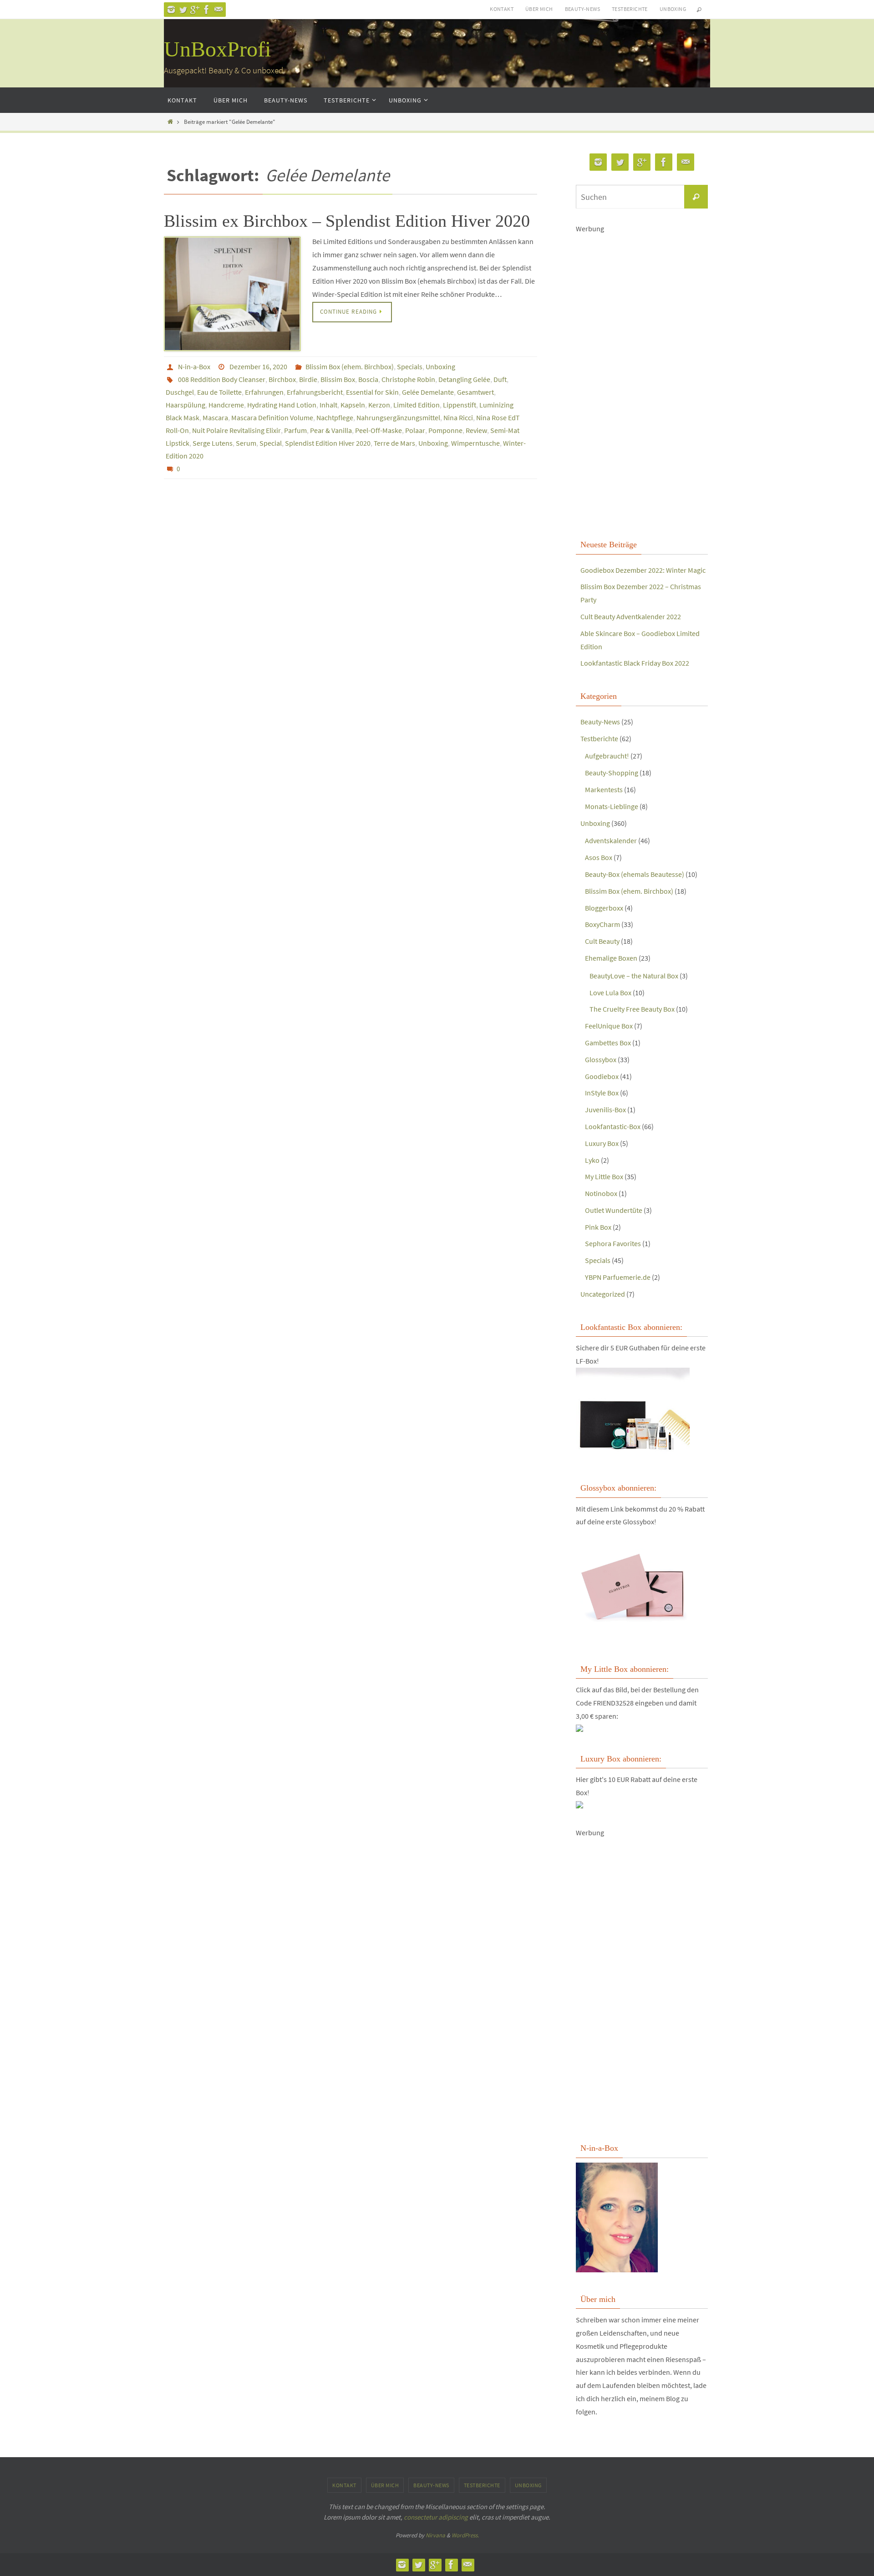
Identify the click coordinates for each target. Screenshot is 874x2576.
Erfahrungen (264, 392)
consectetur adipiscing (436, 2517)
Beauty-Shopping (612, 773)
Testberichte (630, 9)
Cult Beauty (602, 941)
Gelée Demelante (428, 392)
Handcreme (226, 405)
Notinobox (601, 1193)
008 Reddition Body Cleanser (222, 379)
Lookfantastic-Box (613, 1126)
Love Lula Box (610, 993)
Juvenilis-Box (605, 1110)
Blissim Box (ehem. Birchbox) (350, 367)
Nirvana (435, 2535)
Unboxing (673, 9)
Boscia (368, 379)
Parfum (295, 430)
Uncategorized (603, 1294)
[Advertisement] (642, 372)
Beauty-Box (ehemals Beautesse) (635, 874)
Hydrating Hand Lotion (282, 405)
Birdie (308, 379)
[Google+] (195, 10)
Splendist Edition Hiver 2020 (328, 443)
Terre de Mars (394, 443)
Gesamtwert (475, 392)
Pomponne (445, 430)
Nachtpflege (335, 417)
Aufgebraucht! (607, 756)
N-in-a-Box (194, 367)
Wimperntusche (475, 443)
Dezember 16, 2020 (258, 367)
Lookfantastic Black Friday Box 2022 (635, 663)
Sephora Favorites (613, 1243)
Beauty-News (582, 9)
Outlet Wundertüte (614, 1210)
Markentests (604, 789)
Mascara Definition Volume (272, 417)
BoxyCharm (602, 924)
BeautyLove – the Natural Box (634, 976)
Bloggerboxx (604, 908)
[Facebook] (207, 10)
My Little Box (604, 1176)
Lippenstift (460, 405)
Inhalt (328, 405)
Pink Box (598, 1227)
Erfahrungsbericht (315, 392)
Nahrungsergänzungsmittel (398, 417)
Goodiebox (602, 1076)
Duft (500, 379)
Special (271, 443)
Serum (246, 443)
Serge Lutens (213, 443)
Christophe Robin (408, 379)
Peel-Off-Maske (379, 430)
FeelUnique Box (609, 1026)
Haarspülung (185, 405)
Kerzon (379, 405)
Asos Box (599, 857)
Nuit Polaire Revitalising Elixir (236, 430)
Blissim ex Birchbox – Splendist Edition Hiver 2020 (347, 221)
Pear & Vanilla (331, 430)
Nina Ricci (458, 417)
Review (476, 430)
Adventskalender (611, 840)
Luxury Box (602, 1143)
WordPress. (465, 2535)
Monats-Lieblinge (612, 806)
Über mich (539, 9)
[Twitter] (183, 10)
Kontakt (502, 9)
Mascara (215, 417)
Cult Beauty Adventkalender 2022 (631, 616)
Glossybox (601, 1059)
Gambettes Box (608, 1043)
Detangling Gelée (464, 379)
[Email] (218, 10)
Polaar (415, 430)
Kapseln (353, 405)
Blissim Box (338, 379)
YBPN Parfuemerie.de (618, 1277)
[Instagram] (171, 10)
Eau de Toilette (219, 392)
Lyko (592, 1160)
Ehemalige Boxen (611, 958)
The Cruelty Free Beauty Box (632, 1009)
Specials (410, 367)
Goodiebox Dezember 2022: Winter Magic (643, 570)
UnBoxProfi (217, 49)
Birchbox (282, 379)
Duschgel (180, 392)
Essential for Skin (372, 392)
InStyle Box (602, 1093)
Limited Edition (417, 405)
